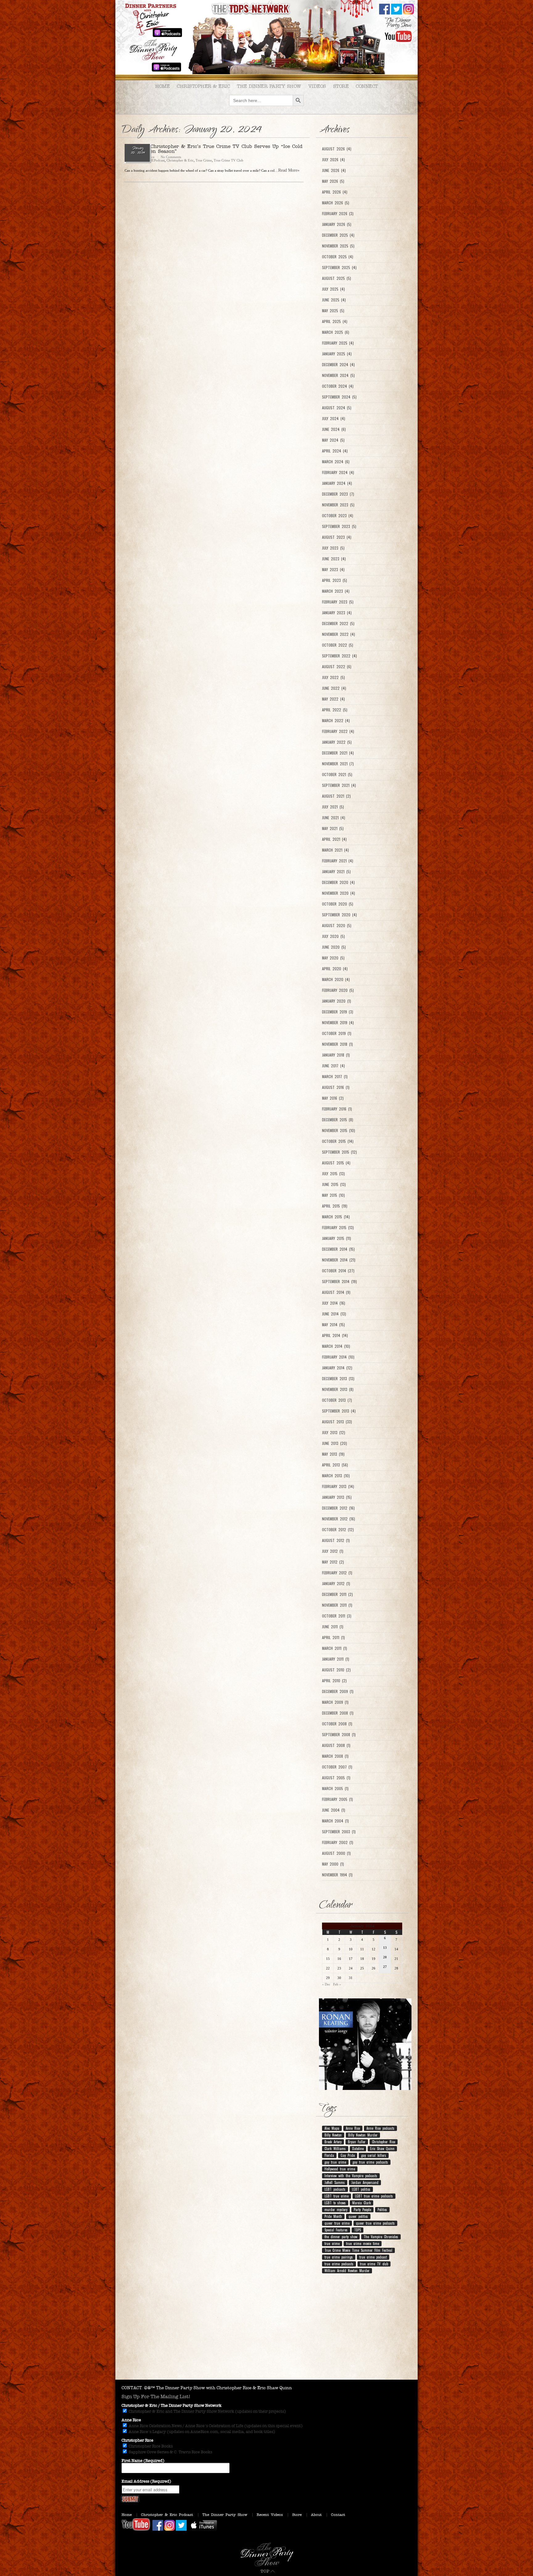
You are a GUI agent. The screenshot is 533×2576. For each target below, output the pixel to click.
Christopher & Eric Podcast (167, 2515)
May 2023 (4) (333, 570)
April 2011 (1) (333, 1638)
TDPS (357, 2230)
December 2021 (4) (338, 753)
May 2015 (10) (333, 1195)
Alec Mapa (332, 2128)
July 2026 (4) (333, 160)
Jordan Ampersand (365, 2182)
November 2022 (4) (339, 634)
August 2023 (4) (337, 537)
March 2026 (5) (336, 203)
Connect (367, 86)
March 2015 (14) (336, 1217)
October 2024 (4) (338, 386)
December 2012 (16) (338, 1508)
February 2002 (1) (338, 1842)
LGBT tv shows (335, 2203)
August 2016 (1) (336, 1087)
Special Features (336, 2230)
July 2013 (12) (334, 1433)
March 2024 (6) (336, 462)
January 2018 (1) (336, 1055)
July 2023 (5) (333, 548)
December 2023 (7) (338, 494)
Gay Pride (348, 2155)
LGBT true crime (337, 2196)
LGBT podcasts (335, 2189)
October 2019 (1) (337, 1033)
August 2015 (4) (336, 1163)
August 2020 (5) (337, 926)
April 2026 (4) (335, 192)
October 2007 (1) (337, 1767)
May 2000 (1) (333, 1864)
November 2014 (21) (339, 1260)
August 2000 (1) (336, 1853)
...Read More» (287, 170)
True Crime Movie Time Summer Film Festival (358, 2250)
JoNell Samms (335, 2182)
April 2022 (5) (335, 710)
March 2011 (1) (335, 1648)
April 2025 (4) (335, 321)
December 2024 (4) (338, 365)
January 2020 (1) (337, 1001)
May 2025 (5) (333, 311)
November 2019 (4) (338, 1023)
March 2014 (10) (336, 1346)
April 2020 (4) (335, 969)
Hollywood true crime (340, 2169)
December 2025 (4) (338, 235)
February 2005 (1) (337, 1799)
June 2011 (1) (333, 1627)
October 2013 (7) (337, 1400)
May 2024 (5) (333, 440)
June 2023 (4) (334, 559)
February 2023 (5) (338, 602)
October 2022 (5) (338, 645)
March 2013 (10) (336, 1476)
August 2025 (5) (337, 278)
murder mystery (336, 2210)
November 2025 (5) (338, 246)
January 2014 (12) (337, 1368)
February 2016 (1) (337, 1109)
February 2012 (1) (337, 1573)
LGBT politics (361, 2189)
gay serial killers (374, 2155)
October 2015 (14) (338, 1141)
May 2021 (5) (333, 828)
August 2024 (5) (337, 408)
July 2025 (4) (333, 289)
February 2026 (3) (338, 214)
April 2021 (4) (334, 839)
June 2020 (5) (334, 947)
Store (341, 86)
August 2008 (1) (336, 1745)
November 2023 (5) (338, 505)
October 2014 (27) (338, 1271)
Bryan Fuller (357, 2142)
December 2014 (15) (338, 1249)
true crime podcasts (339, 2264)
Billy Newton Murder (363, 2135)
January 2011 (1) (336, 1659)
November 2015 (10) (339, 1131)
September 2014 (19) (339, 1282)
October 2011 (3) (337, 1616)
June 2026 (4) (334, 170)
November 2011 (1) (337, 1605)
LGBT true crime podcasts (374, 2196)
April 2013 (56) (335, 1465)
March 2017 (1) (335, 1077)
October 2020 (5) (338, 904)
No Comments (171, 157)
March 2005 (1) (335, 1789)
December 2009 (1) (338, 1691)
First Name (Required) (143, 2461)
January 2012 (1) (336, 1584)
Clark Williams (335, 2149)
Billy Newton (333, 2135)
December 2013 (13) (338, 1379)
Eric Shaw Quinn (382, 2149)
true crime (332, 2243)
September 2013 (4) (339, 1411)
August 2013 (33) (337, 1422)
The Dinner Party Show (269, 86)
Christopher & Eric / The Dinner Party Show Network (171, 2406)
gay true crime (335, 2162)
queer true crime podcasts (375, 2223)
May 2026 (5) (333, 181)
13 (385, 1948)
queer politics (358, 2216)
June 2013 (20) (335, 1443)
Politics (382, 2210)
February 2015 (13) (338, 1228)
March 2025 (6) (336, 332)
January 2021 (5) (336, 872)
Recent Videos (270, 2515)
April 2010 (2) (334, 1681)
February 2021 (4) (338, 861)
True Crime (204, 160)
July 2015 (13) (333, 1174)
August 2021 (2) (336, 796)
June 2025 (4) (334, 300)
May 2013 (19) (333, 1454)
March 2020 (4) (336, 979)
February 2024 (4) (338, 472)
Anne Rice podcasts (380, 2128)
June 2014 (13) (334, 1314)
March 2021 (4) (335, 850)
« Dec (326, 1984)
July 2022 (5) (333, 677)
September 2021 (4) (339, 785)
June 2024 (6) (334, 429)
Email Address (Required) (146, 2481)
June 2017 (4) (333, 1066)
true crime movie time (363, 2243)
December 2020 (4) (338, 882)
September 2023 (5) (339, 526)
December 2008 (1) (338, 1713)
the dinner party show (341, 2237)
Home (162, 86)
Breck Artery (333, 2142)
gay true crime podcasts (370, 2162)
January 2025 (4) (337, 354)
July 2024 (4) (334, 419)
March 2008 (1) (335, 1756)
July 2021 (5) (333, 807)
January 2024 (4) (337, 483)
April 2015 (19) (335, 1206)
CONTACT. (132, 2388)
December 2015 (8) (338, 1120)
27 (385, 1967)
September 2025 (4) (339, 268)
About (316, 2515)
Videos (317, 86)
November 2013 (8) (338, 1389)
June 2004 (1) (334, 1810)
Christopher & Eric (203, 86)
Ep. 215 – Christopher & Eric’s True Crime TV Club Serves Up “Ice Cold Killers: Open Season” (214, 149)
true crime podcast (373, 2257)
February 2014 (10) (338, 1357)
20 (385, 1957)
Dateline (358, 2149)
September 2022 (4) (339, 656)
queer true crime (337, 2223)
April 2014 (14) (335, 1335)
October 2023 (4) (338, 516)
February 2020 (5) (338, 990)
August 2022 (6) (337, 667)
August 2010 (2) (336, 1670)
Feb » (337, 1984)
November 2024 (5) (338, 375)
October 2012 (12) (338, 1530)
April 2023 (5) (335, 580)
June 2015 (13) (334, 1184)
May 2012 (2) (333, 1562)
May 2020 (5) (333, 958)
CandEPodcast (155, 160)
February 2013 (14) (338, 1486)
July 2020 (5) (333, 936)
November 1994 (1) (337, 1875)
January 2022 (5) (337, 742)
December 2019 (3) (338, 1012)
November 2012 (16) (339, 1519)
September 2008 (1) (339, 1735)
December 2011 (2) (337, 1594)
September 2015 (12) (339, 1152)
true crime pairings (339, 2257)
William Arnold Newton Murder (347, 2271)
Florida (329, 2155)
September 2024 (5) (339, 397)
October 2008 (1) (337, 1724)
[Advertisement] (266, 2330)
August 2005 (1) (336, 1778)
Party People (362, 2210)
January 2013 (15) (337, 1497)
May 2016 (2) (333, 1098)
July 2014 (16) (334, 1303)
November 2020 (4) (339, 893)
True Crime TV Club (229, 160)
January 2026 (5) (337, 224)
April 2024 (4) (335, 451)
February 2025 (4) (338, 343)
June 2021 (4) (334, 818)
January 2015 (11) (337, 1238)
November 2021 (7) (338, 764)
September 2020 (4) (339, 915)
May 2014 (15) (333, 1325)
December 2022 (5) (338, 624)
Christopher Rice (384, 2142)
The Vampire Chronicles (381, 2237)
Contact (338, 2515)
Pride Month (333, 2216)
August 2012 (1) (336, 1540)
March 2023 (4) (336, 591)
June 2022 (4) (334, 688)
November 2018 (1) (337, 1044)
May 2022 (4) (333, 699)
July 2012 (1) (333, 1551)
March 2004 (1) (335, 1821)
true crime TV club (374, 2264)
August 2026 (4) (337, 149)
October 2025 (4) (338, 257)
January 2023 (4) (337, 613)
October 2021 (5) (337, 775)
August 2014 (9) (336, 1292)
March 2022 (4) (336, 721)
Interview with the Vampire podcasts (351, 2176)
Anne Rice (353, 2128)
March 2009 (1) (335, 1702)
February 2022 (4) (338, 731)
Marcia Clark (362, 2203)
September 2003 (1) (339, 1832)
